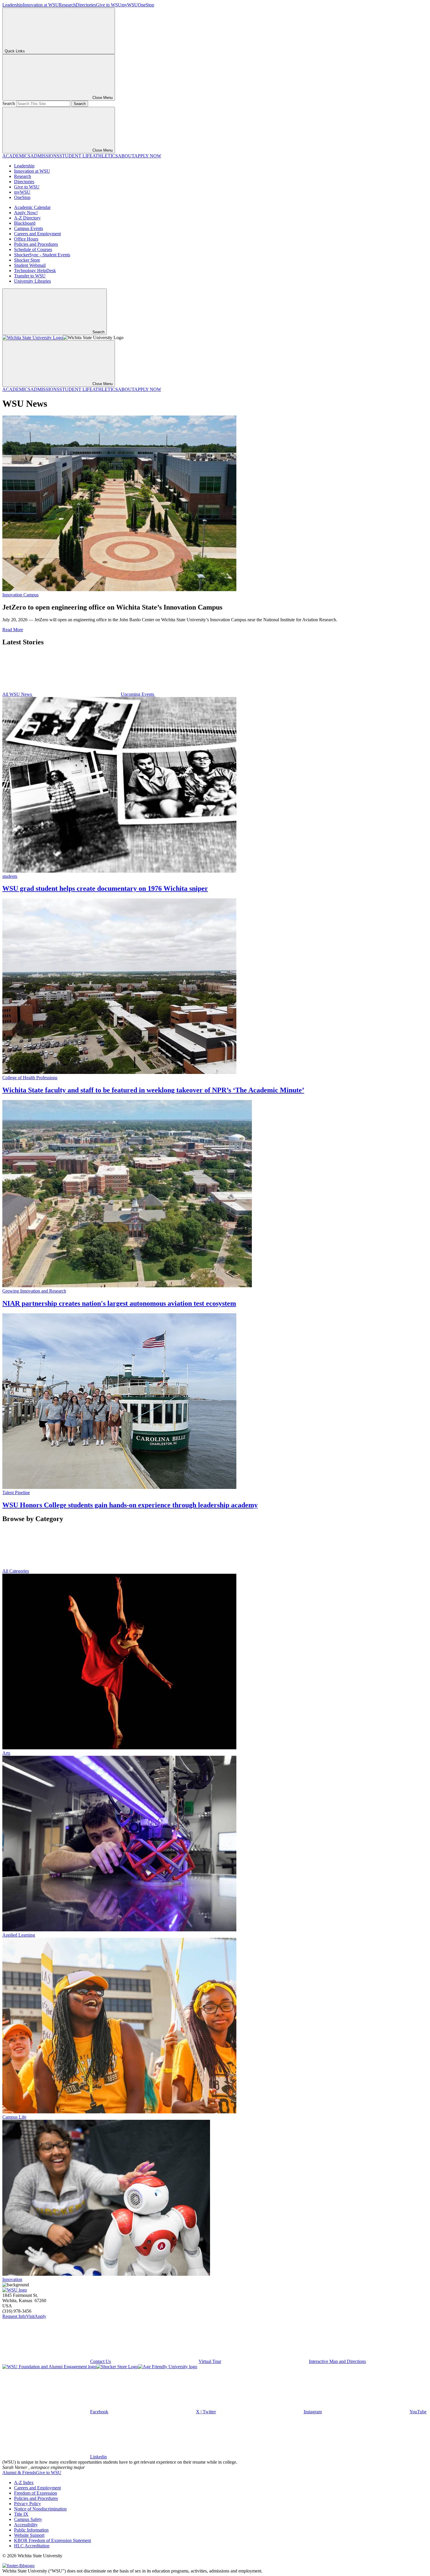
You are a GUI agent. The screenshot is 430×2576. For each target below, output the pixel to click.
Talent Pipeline (16, 1493)
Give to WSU (109, 5)
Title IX (21, 2514)
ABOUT (126, 156)
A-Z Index (24, 2483)
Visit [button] (30, 2316)
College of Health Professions (30, 1078)
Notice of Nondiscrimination (40, 2509)
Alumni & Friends (19, 2473)
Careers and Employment (37, 234)
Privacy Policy (27, 2504)
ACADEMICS (16, 156)
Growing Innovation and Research (34, 1291)
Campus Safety (28, 2519)
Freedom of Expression (36, 2493)
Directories (86, 5)
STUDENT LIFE (76, 156)
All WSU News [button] (18, 694)
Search (9, 103)
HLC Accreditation (32, 2546)
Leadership (13, 5)
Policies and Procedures (36, 244)
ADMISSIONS (45, 156)
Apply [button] (40, 2316)
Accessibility (26, 2525)
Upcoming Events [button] (138, 694)
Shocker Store (27, 260)
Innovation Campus (20, 595)
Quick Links (15, 51)
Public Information (31, 2530)
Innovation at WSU (41, 5)
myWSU (130, 5)
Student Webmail (30, 265)
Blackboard (25, 223)
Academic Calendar (32, 207)
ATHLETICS (105, 156)
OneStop (146, 5)
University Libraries (32, 281)
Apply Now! (26, 213)
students (10, 876)
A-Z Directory (27, 218)
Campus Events (29, 228)
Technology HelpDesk (35, 271)
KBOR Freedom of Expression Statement (53, 2540)
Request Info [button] (14, 2316)
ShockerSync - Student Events (42, 255)
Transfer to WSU (30, 276)
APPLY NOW (148, 156)
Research (67, 5)
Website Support (29, 2535)
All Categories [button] (16, 1571)
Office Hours (26, 239)
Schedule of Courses (33, 249)
